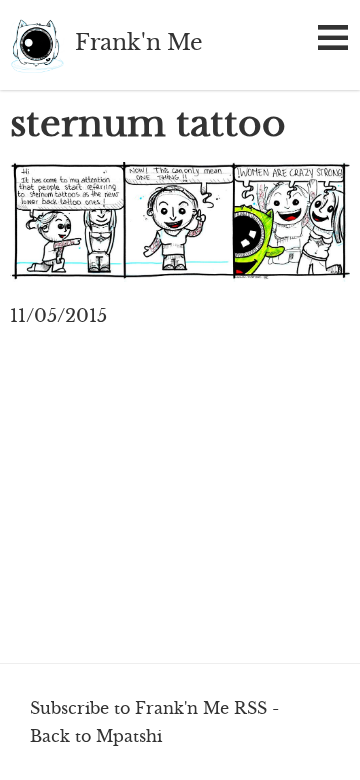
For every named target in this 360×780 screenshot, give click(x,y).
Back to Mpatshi (96, 736)
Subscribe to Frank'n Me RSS (148, 708)
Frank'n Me (37, 45)
